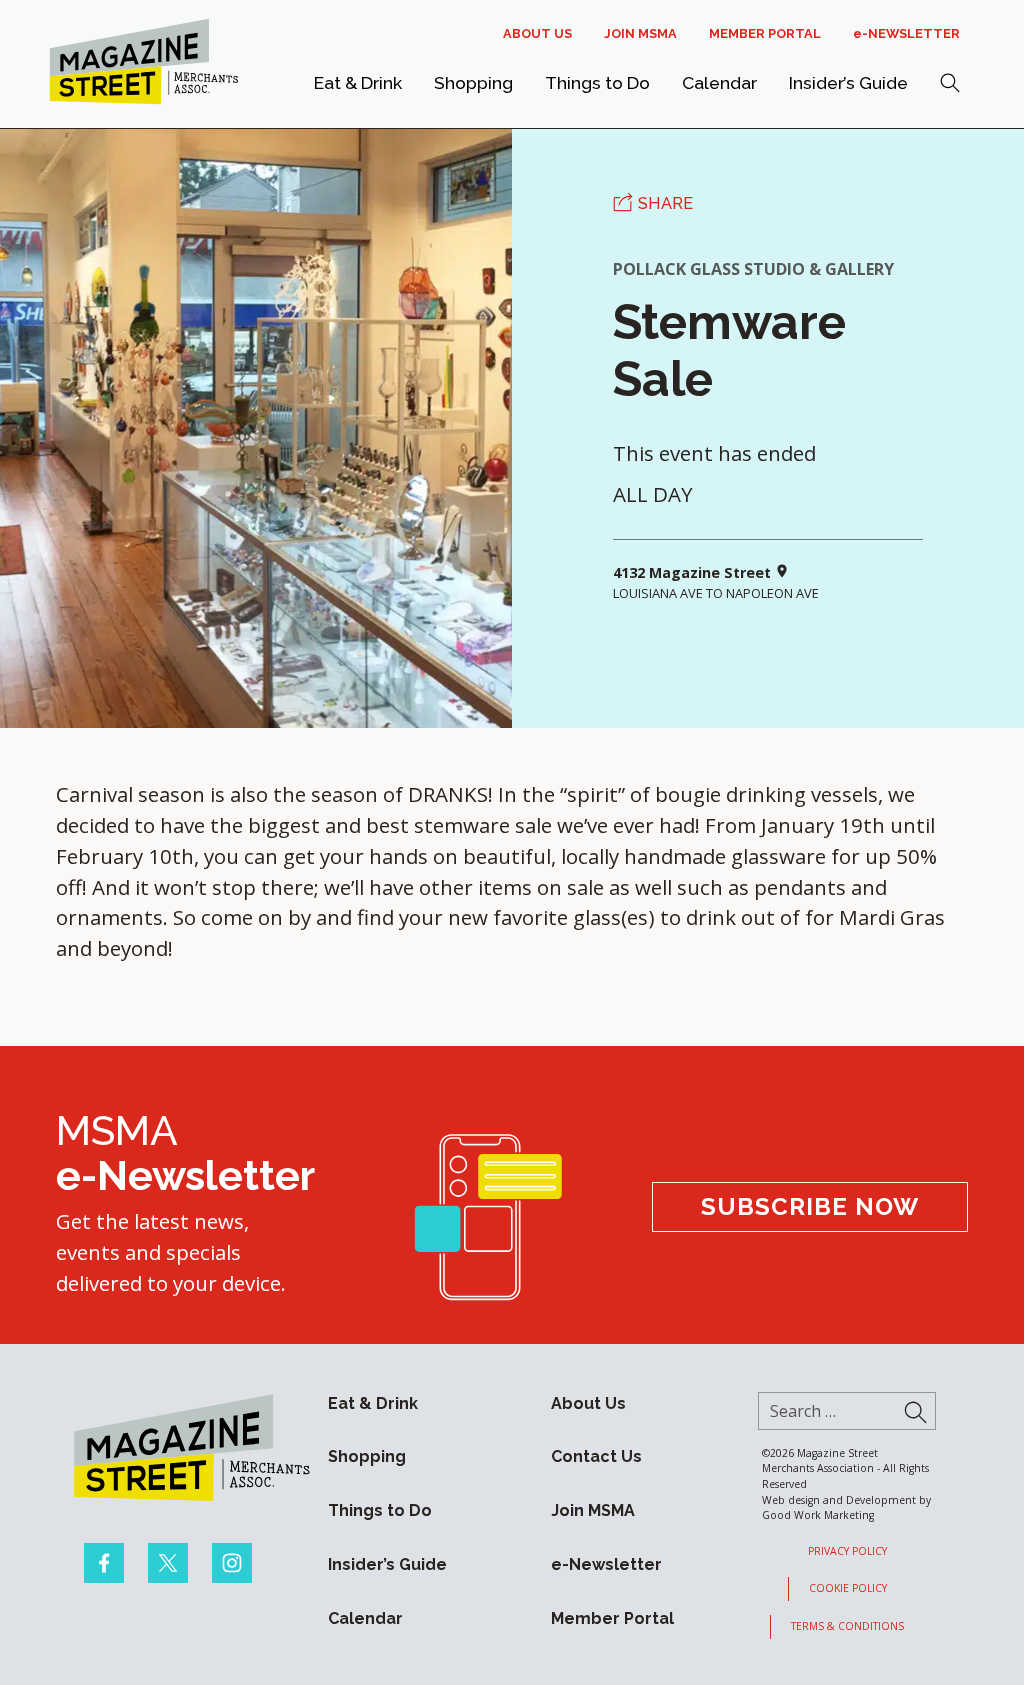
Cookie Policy (848, 1588)
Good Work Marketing (818, 1515)
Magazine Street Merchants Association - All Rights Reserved (845, 1468)
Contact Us (596, 1456)
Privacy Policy (847, 1551)
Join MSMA (640, 33)
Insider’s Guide (848, 82)
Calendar (719, 82)
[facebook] (104, 1563)
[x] (168, 1563)
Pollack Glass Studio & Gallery (753, 269)
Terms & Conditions (847, 1626)
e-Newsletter (906, 33)
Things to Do (597, 82)
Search (950, 83)
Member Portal (765, 33)
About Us (537, 33)
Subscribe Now (810, 1206)
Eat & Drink (358, 82)
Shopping (473, 82)
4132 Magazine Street (694, 573)
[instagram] (232, 1563)
